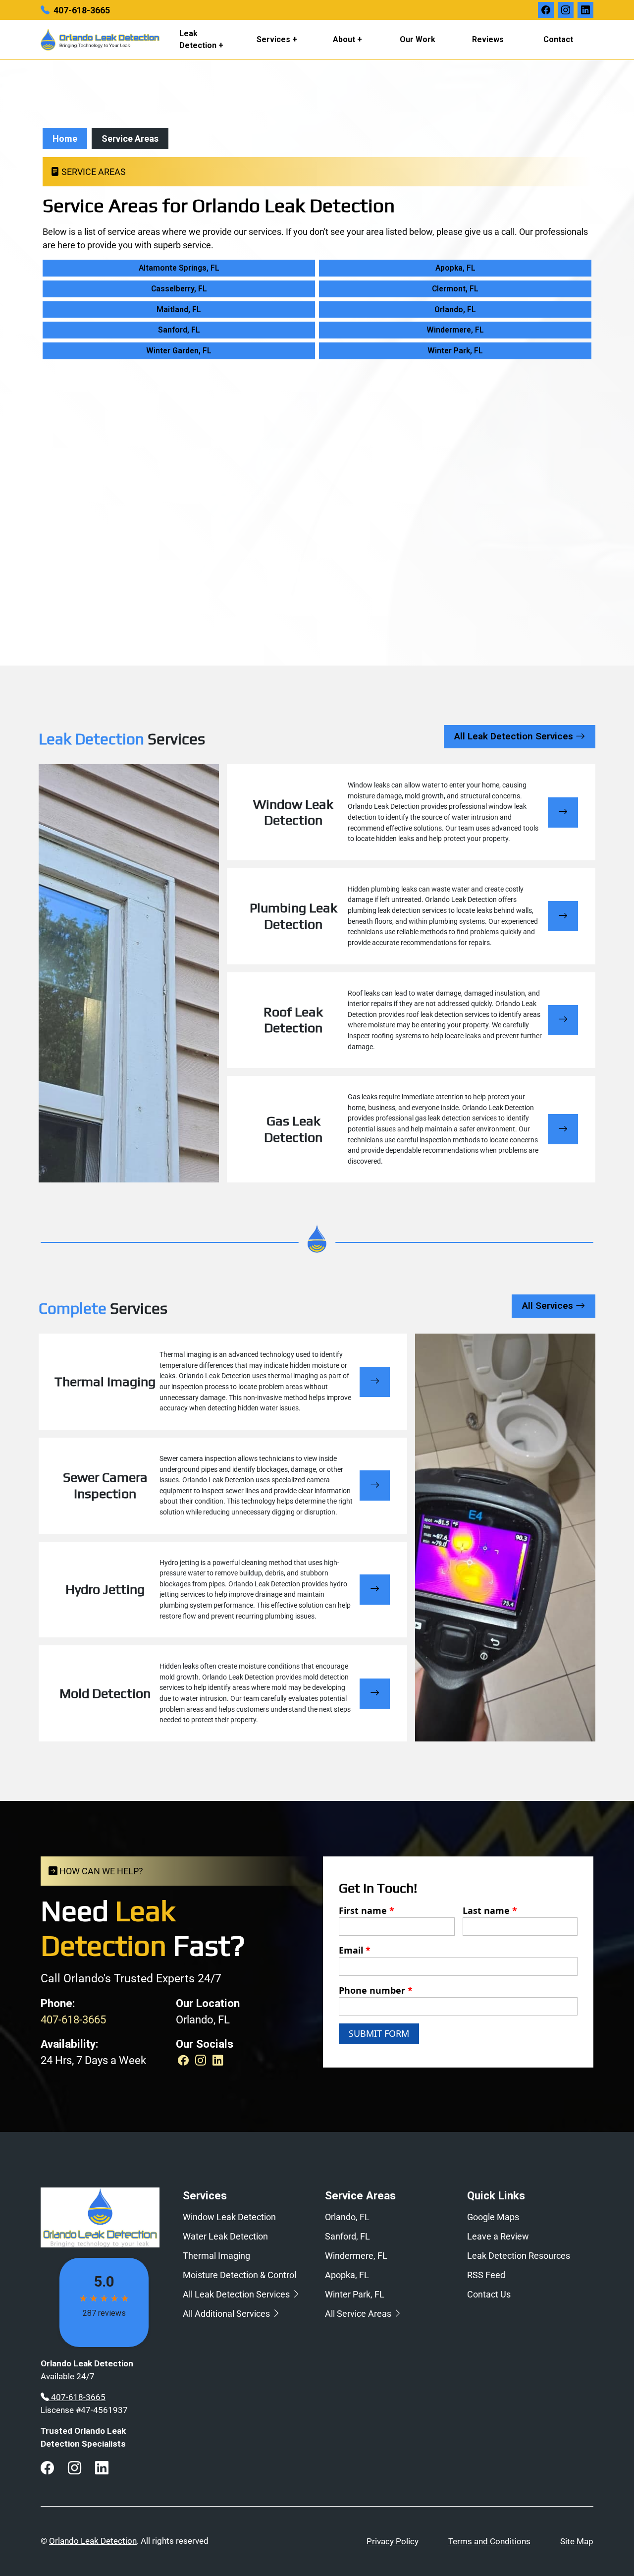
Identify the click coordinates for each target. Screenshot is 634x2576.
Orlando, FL (455, 309)
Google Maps (493, 2217)
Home (65, 139)
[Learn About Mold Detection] (375, 1694)
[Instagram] (202, 2060)
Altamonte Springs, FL (179, 268)
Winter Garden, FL (179, 351)
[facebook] (546, 10)
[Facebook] (185, 2060)
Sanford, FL (179, 330)
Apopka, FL (455, 268)
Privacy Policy (393, 2541)
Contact (558, 39)
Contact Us (489, 2294)
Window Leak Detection (229, 2217)
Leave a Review (498, 2236)
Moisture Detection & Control (239, 2275)
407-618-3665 (82, 10)
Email (355, 1950)
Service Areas (130, 139)
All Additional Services (227, 2314)
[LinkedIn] (585, 10)
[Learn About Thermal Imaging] (375, 1382)
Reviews (488, 39)
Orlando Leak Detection (93, 2541)
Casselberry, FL (179, 289)
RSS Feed (486, 2275)
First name (367, 1910)
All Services (549, 1306)
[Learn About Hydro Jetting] (375, 1590)
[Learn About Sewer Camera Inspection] (375, 1485)
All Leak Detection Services (515, 736)
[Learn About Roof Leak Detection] (563, 1020)
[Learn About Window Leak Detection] (563, 812)
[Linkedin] (218, 2060)
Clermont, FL (455, 289)
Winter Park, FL (455, 351)
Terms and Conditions (489, 2541)
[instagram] (566, 10)
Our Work (418, 39)
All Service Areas (359, 2314)
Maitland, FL (179, 309)
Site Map (577, 2541)
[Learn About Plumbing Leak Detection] (563, 916)
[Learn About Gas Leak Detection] (563, 1129)
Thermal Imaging (216, 2256)
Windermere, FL (455, 330)
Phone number (376, 1990)
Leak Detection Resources (519, 2256)
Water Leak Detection (225, 2236)
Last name (490, 1910)
